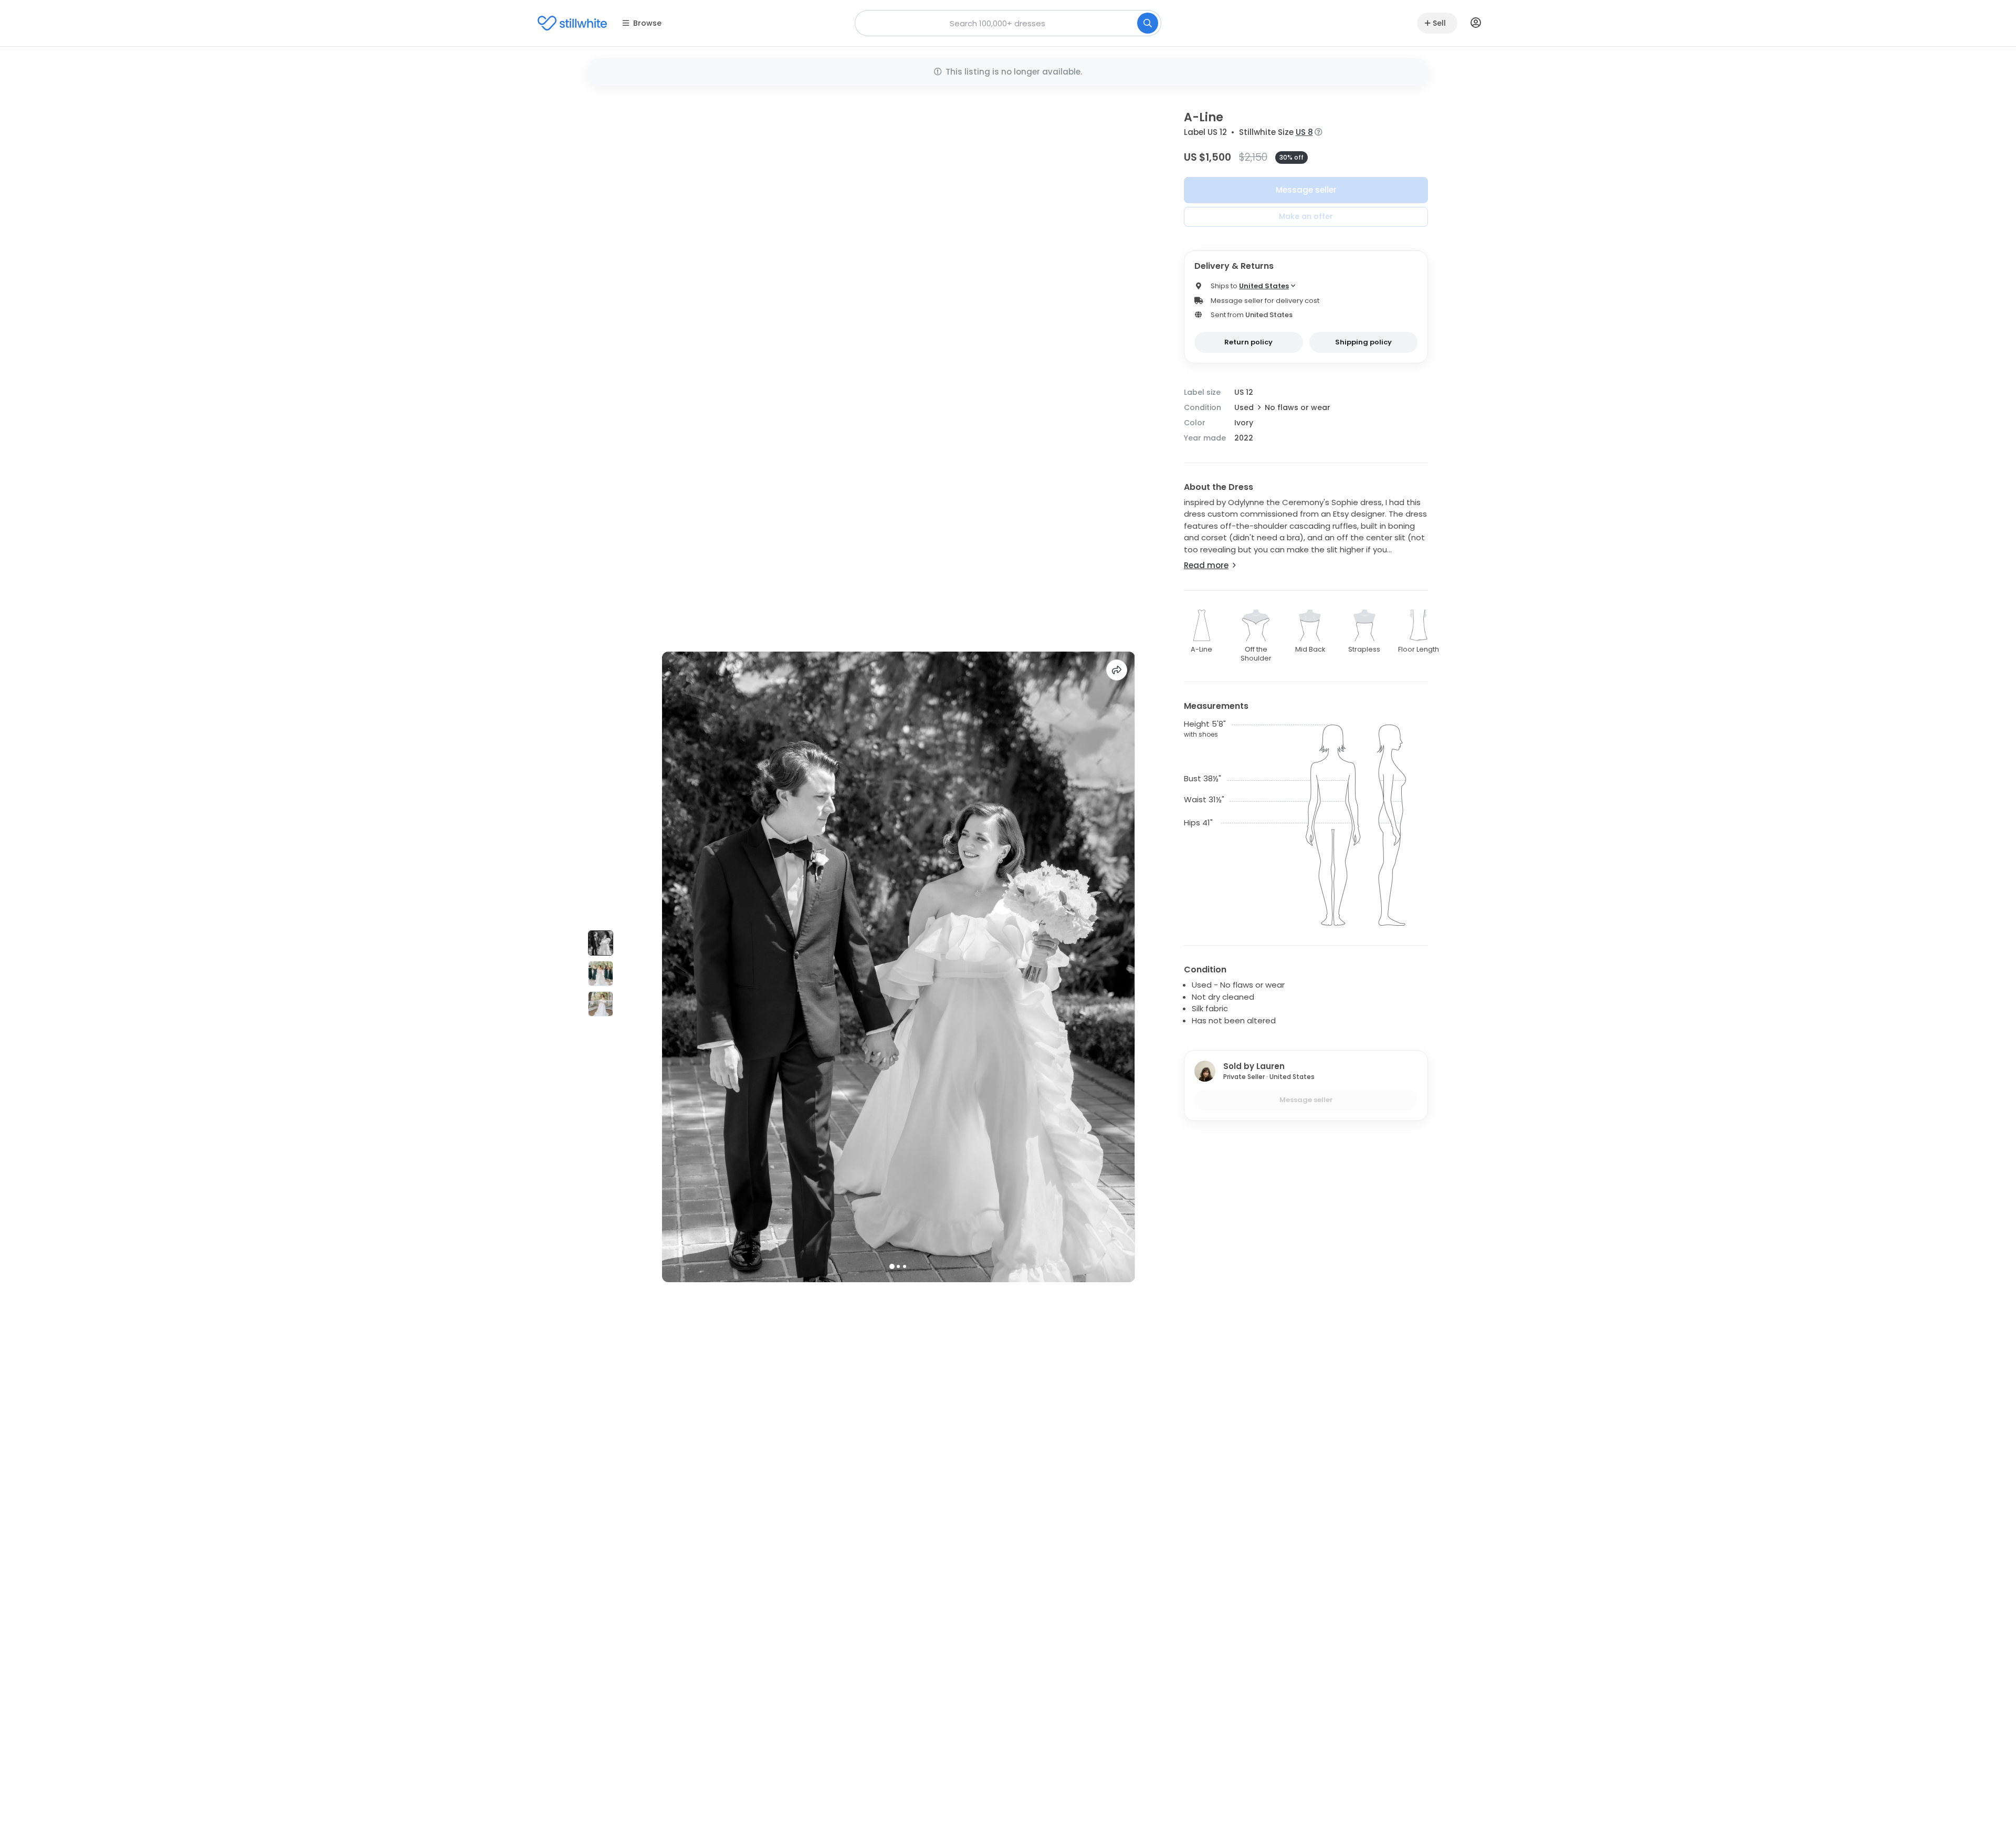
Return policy (1248, 342)
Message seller (1306, 190)
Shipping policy (1363, 342)
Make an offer (1306, 216)
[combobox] (1008, 23)
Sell (1439, 23)
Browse (647, 23)
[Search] (1148, 23)
